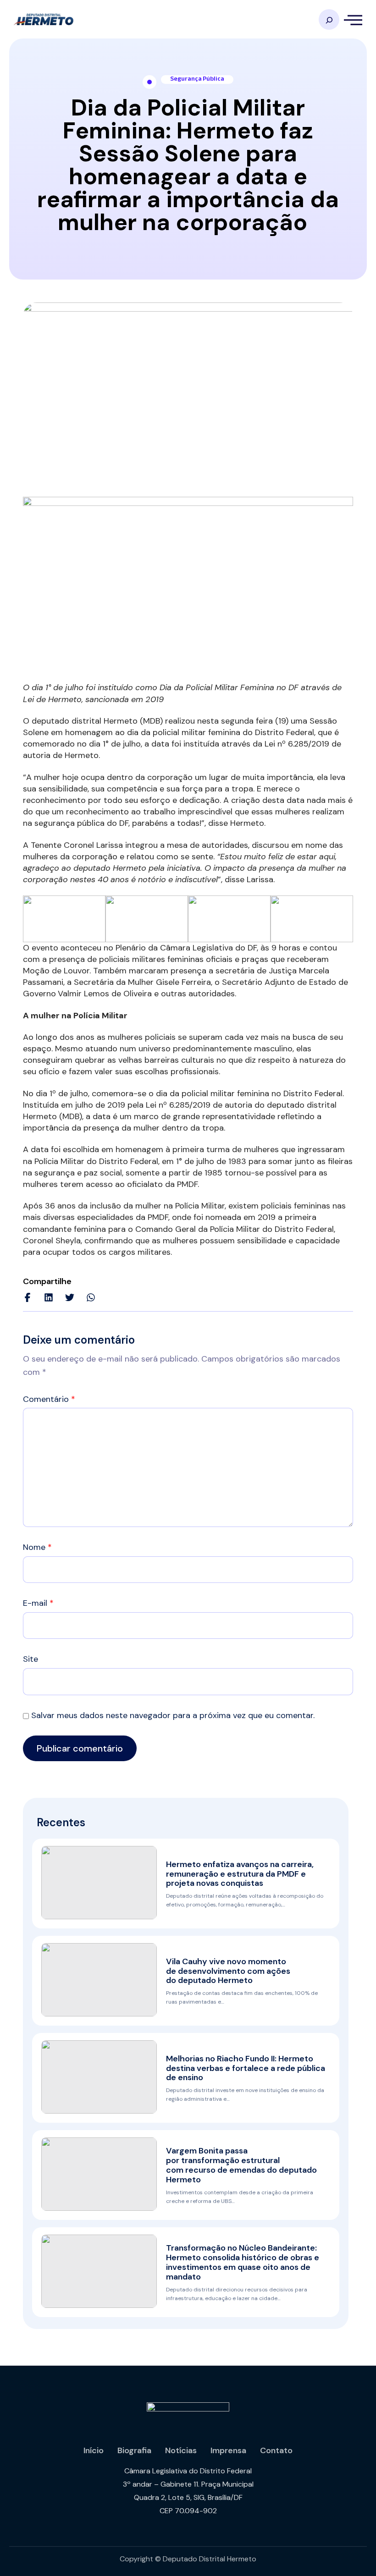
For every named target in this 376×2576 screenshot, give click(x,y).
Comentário (49, 1399)
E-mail (38, 1603)
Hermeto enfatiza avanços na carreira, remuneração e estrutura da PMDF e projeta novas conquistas (240, 1874)
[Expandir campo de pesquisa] (329, 19)
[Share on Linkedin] (49, 1297)
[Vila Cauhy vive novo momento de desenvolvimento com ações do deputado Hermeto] (99, 1980)
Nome (37, 1547)
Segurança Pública (197, 79)
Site (30, 1659)
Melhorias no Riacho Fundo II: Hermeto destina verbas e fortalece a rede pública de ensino (246, 2068)
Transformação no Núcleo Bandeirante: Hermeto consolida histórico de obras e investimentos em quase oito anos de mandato (243, 2262)
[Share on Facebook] (28, 1297)
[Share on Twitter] (70, 1297)
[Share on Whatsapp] (91, 1297)
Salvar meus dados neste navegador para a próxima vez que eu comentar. (173, 1715)
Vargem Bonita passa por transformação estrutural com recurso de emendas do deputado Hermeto (241, 2165)
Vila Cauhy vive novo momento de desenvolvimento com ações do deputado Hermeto (228, 1971)
